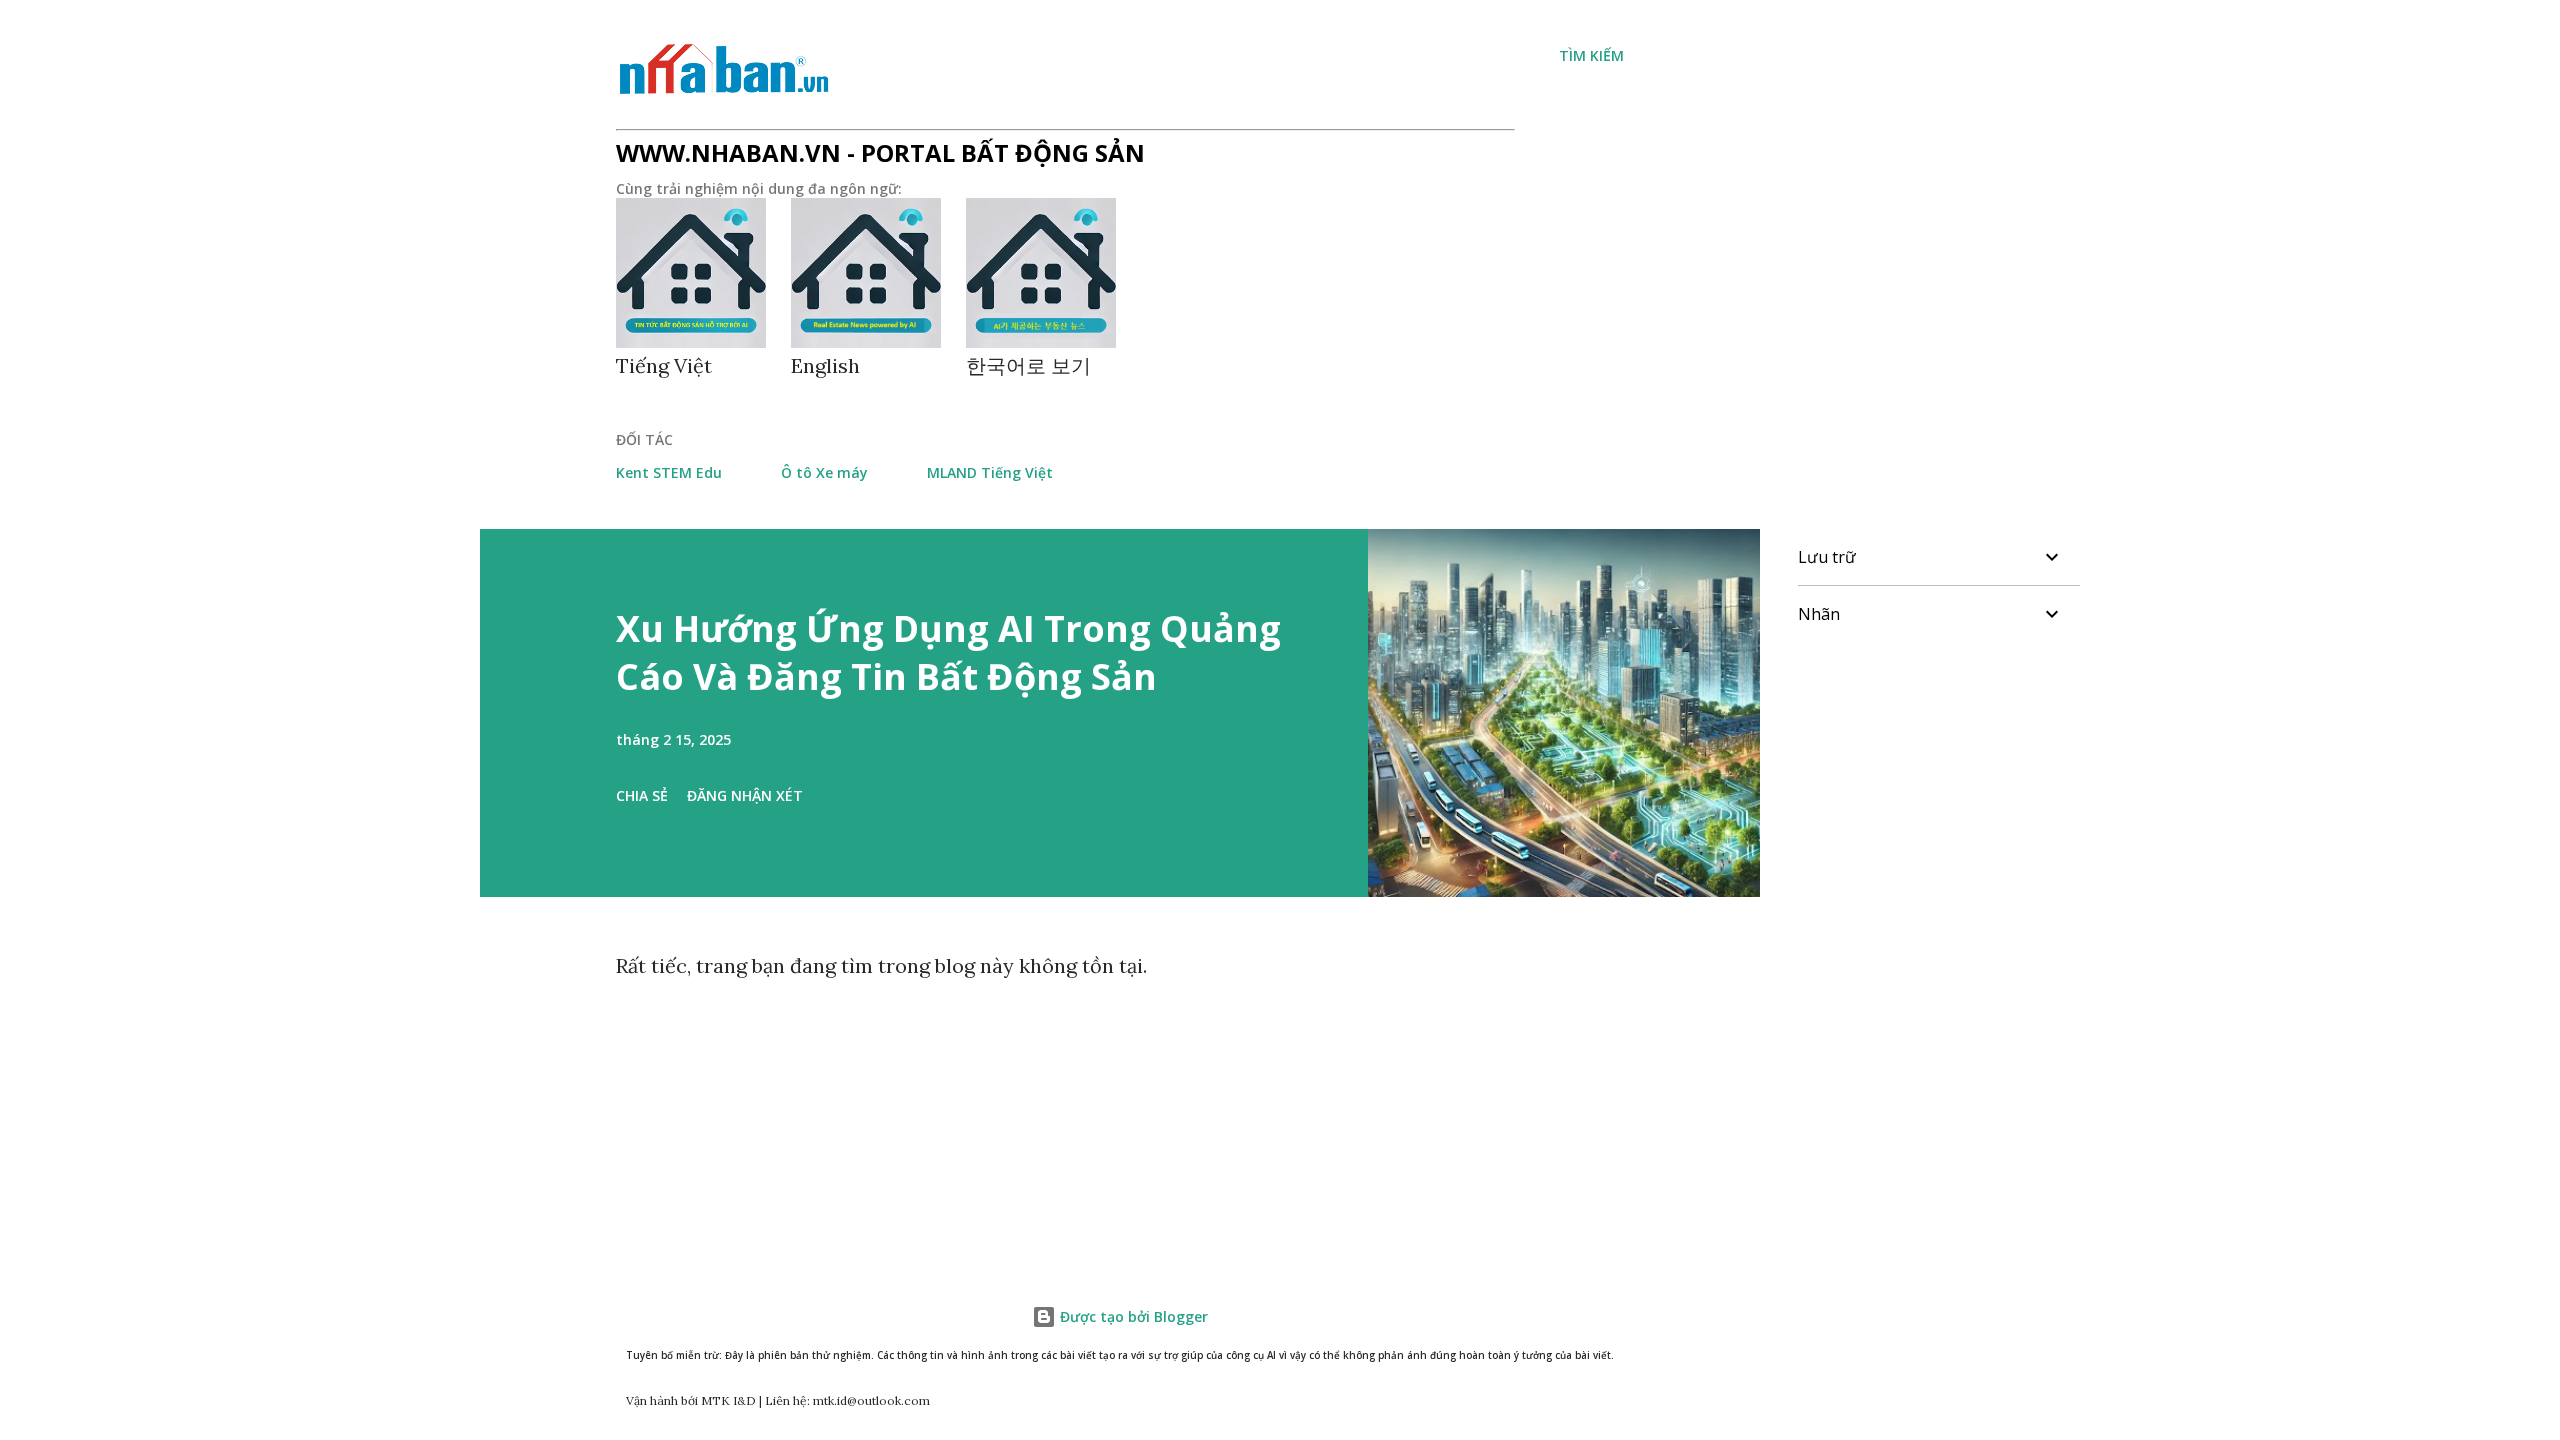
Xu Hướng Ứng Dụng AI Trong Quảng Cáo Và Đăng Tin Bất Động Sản (948, 652)
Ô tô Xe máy (824, 472)
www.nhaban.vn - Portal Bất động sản (880, 152)
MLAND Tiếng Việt (990, 472)
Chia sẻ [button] (642, 795)
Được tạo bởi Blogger (1132, 1316)
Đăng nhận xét (745, 795)
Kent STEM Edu (669, 472)
